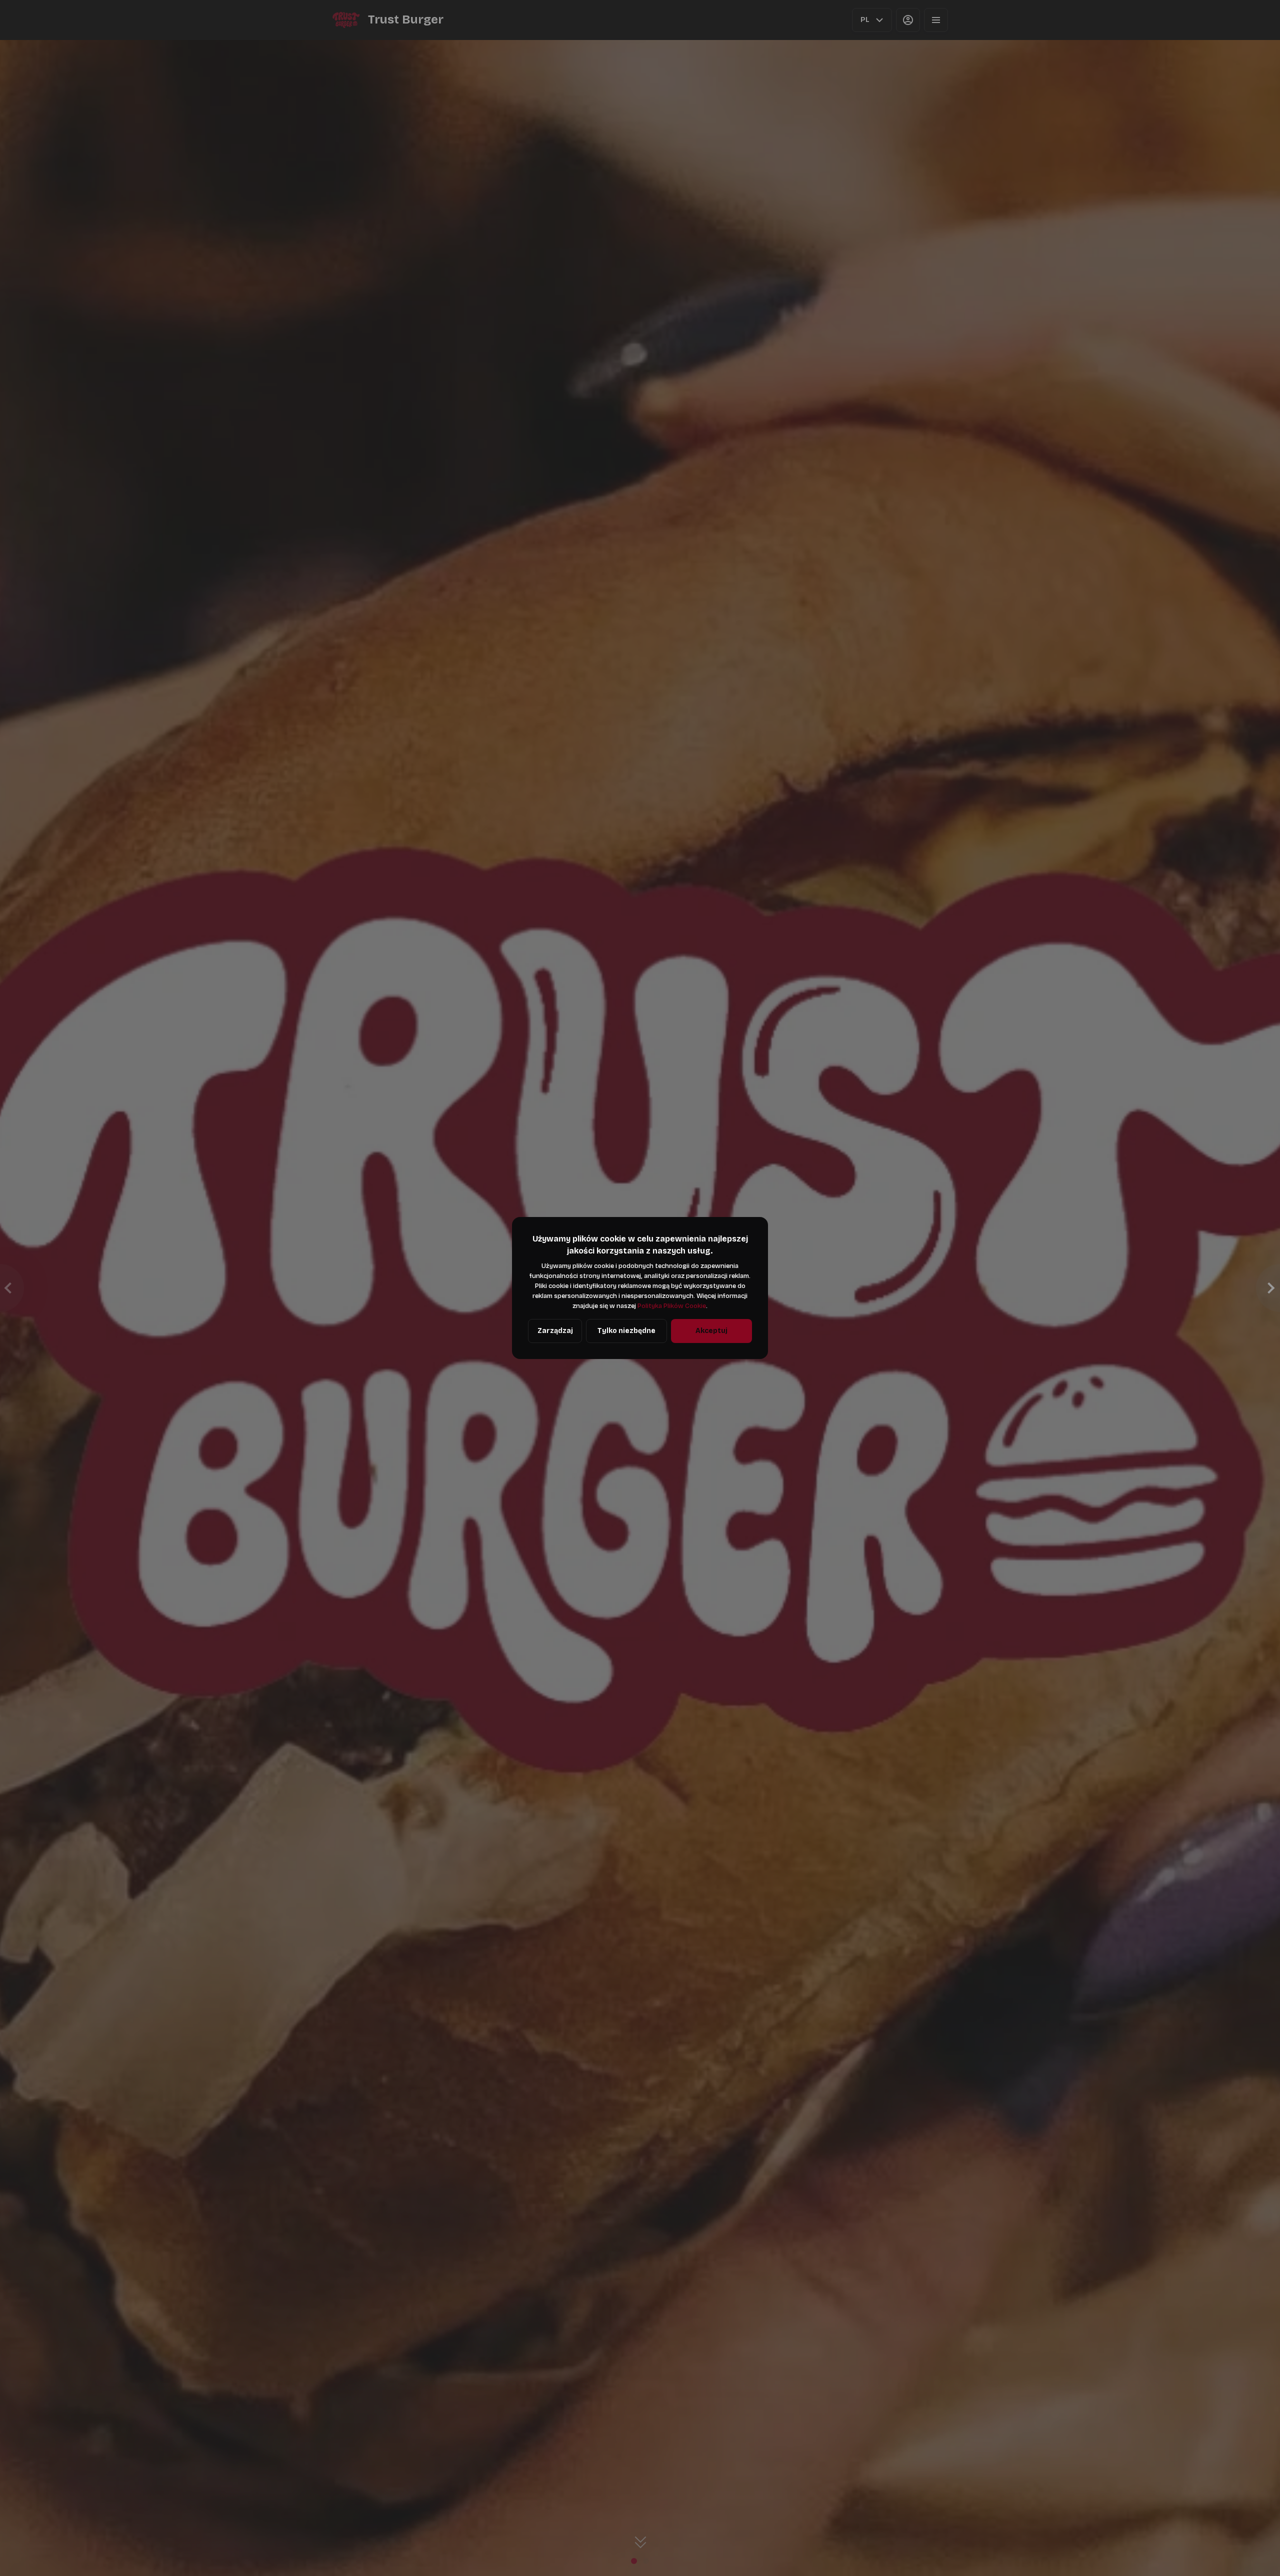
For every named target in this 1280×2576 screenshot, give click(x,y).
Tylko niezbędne (626, 1331)
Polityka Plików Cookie (672, 1306)
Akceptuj (711, 1331)
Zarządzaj (555, 1331)
